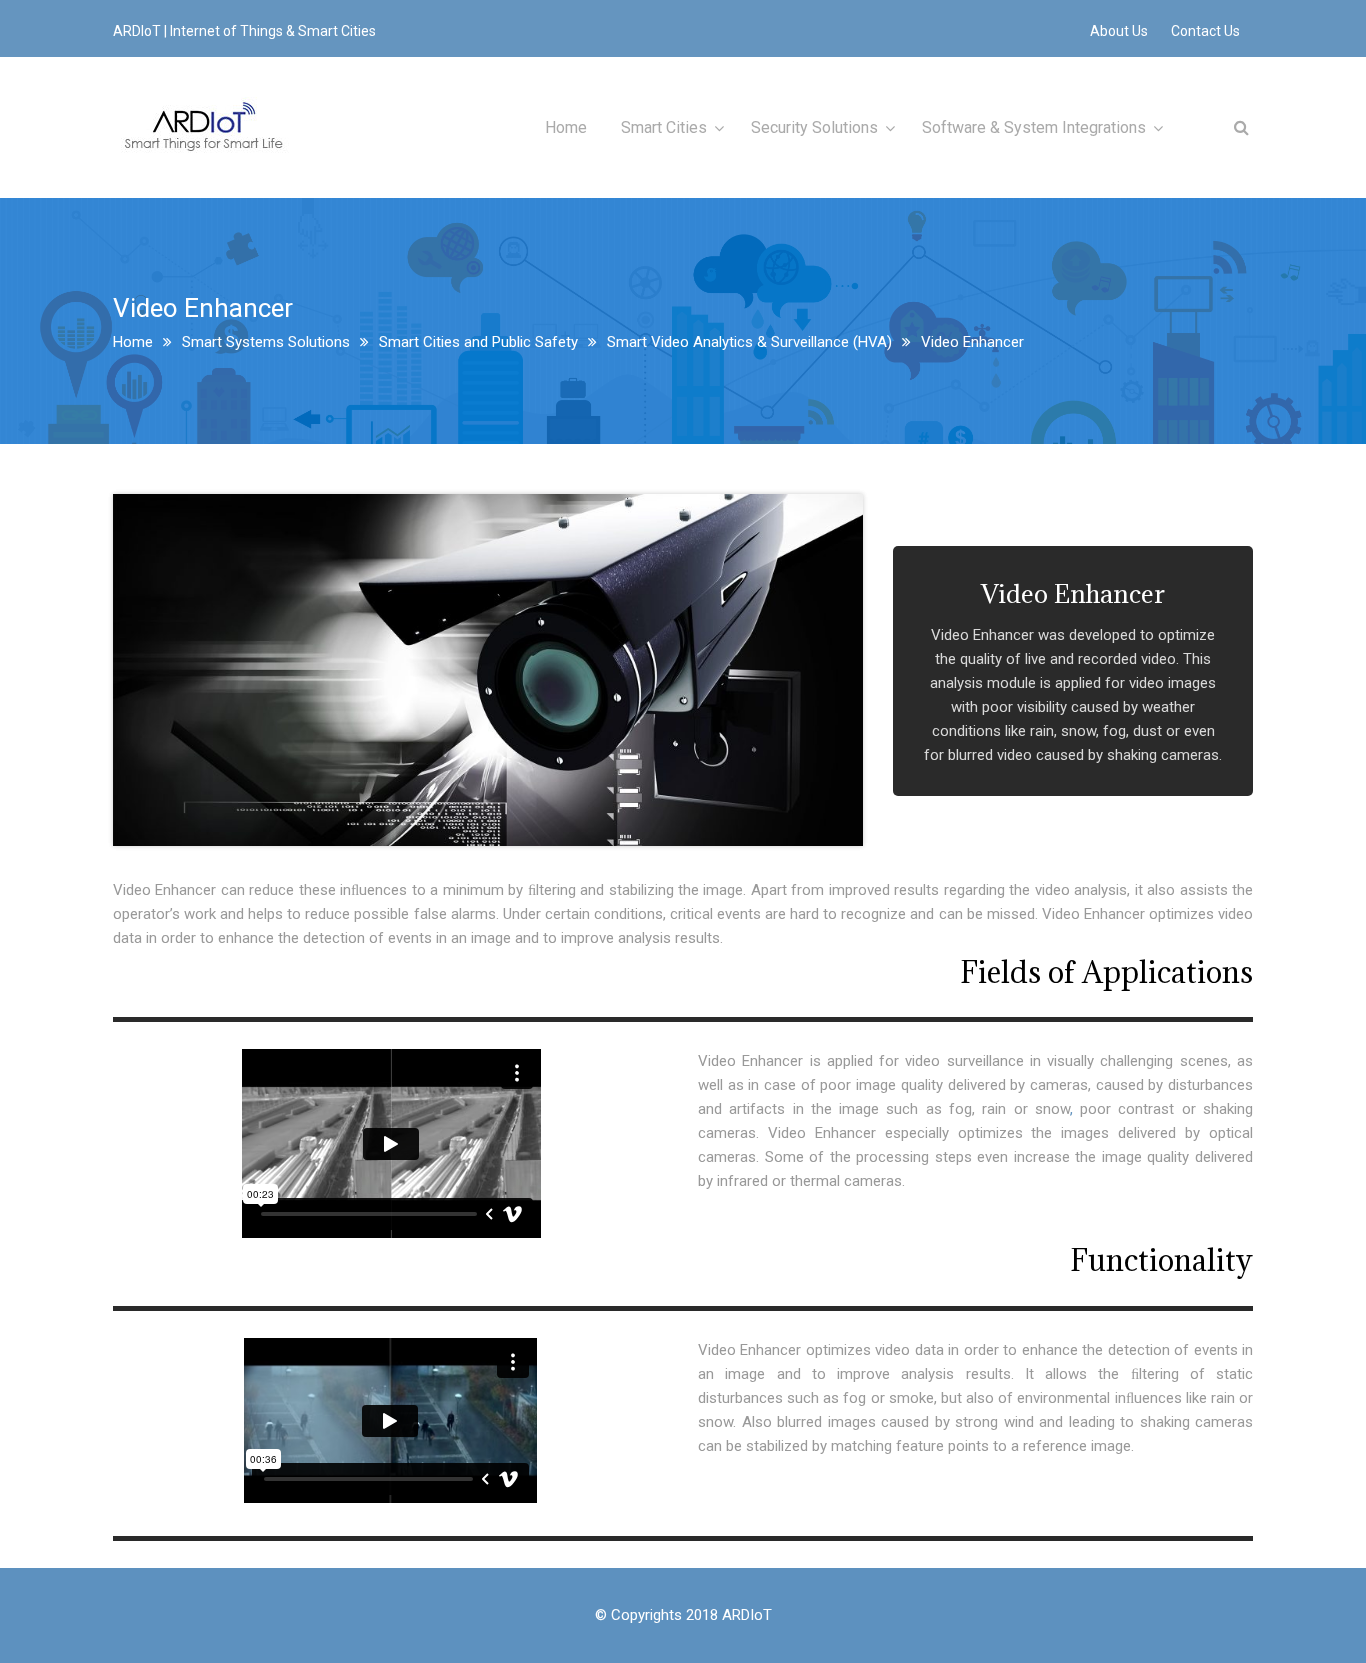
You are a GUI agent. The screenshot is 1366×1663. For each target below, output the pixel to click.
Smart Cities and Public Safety (478, 342)
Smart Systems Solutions (266, 342)
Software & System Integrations (1034, 127)
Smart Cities (664, 127)
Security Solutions (814, 127)
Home (566, 127)
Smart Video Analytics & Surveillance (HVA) (749, 342)
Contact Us (1205, 31)
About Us (1119, 31)
